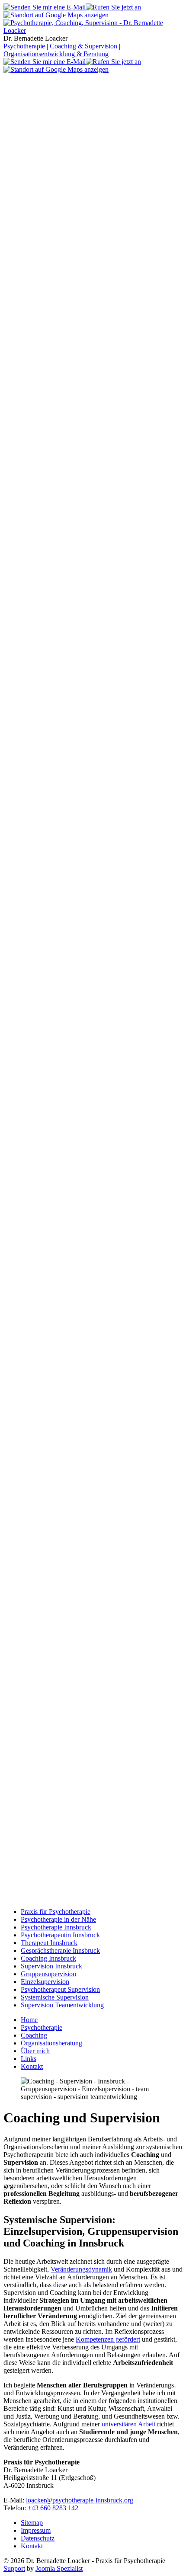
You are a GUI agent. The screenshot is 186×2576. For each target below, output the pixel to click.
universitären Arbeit (128, 2424)
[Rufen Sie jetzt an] (113, 7)
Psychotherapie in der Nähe (58, 1919)
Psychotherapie (24, 46)
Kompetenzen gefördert (108, 2339)
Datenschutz (38, 2538)
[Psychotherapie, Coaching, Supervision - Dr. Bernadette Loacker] (93, 30)
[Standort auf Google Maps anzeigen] (56, 15)
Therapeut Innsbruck (49, 1943)
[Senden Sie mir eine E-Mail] (45, 7)
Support (14, 2568)
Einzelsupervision (45, 1982)
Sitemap (32, 2523)
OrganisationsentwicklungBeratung (56, 54)
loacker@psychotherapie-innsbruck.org (80, 2500)
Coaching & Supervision (83, 46)
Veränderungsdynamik (81, 2269)
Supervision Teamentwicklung (62, 2005)
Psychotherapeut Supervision (60, 1989)
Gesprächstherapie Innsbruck (60, 1950)
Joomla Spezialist (59, 2568)
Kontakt (32, 2546)
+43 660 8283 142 (53, 2508)
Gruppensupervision (48, 1974)
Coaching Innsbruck (48, 1958)
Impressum (36, 2530)
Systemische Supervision (55, 1997)
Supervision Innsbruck (51, 1966)
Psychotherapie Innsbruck (56, 1927)
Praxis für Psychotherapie (56, 1912)
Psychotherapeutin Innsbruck (60, 1935)
